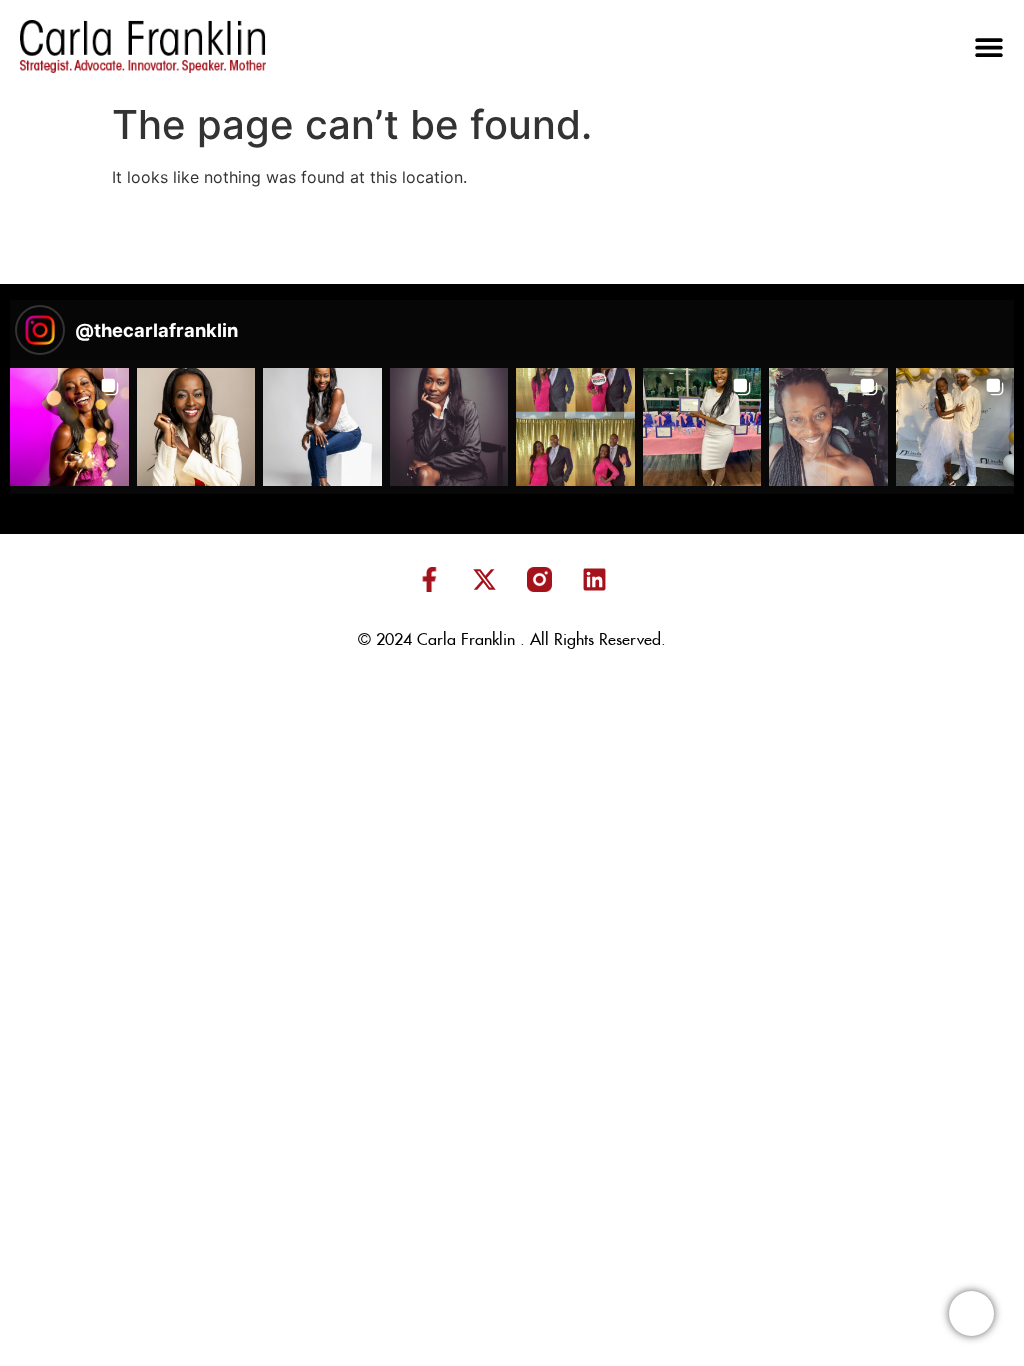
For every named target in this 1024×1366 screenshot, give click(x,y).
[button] (989, 47)
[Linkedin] (595, 579)
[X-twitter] (485, 579)
